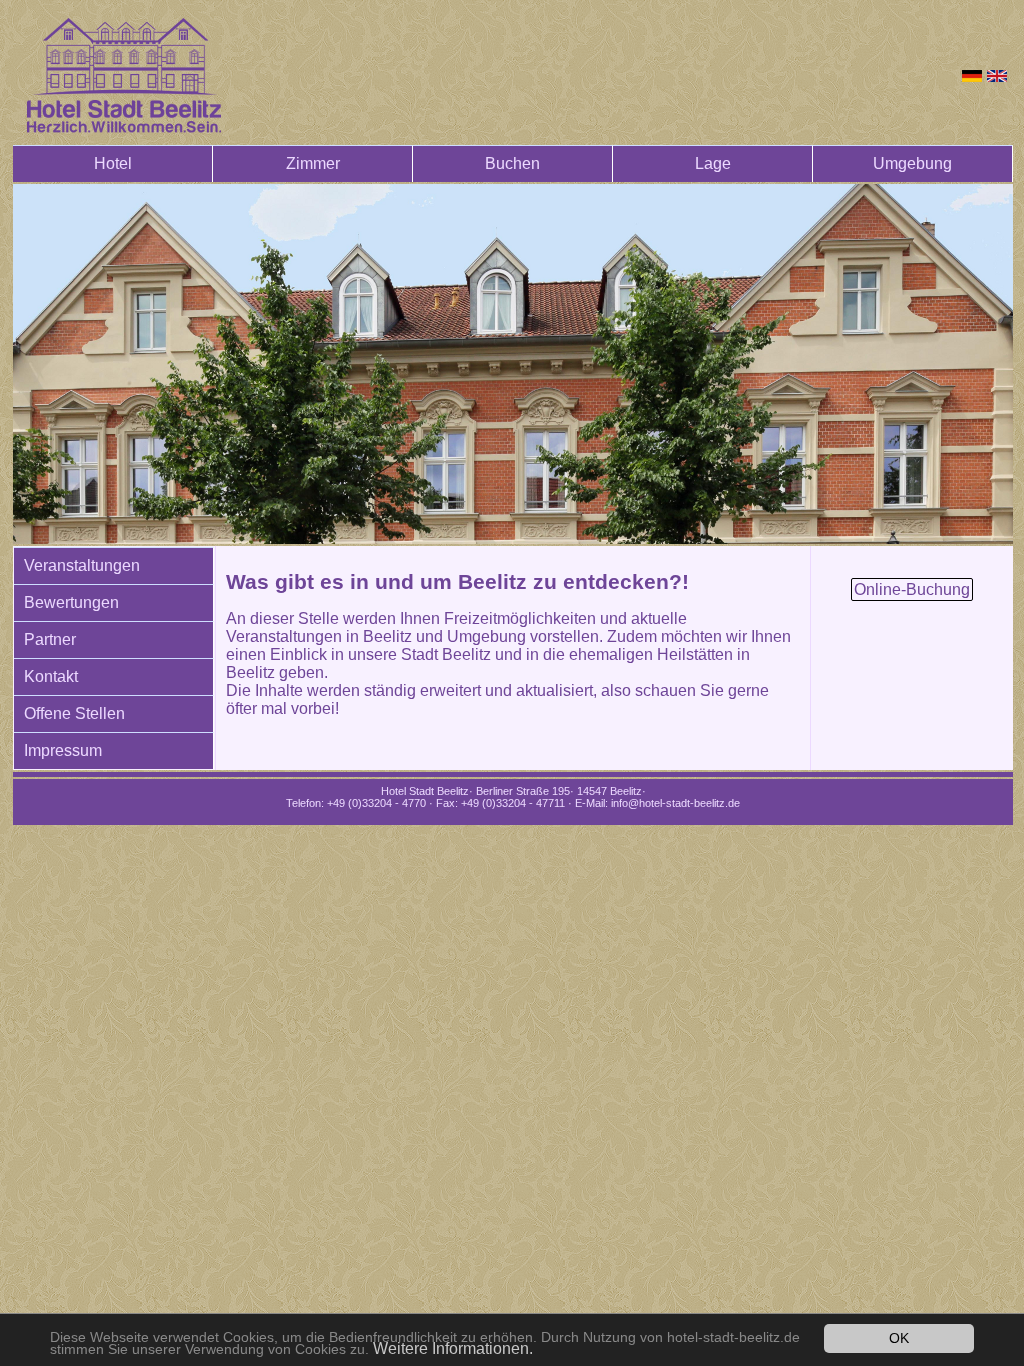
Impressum (63, 750)
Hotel (113, 163)
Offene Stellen (74, 713)
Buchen (512, 163)
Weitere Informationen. (453, 1348)
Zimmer (313, 163)
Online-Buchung (912, 589)
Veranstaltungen (82, 565)
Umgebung (912, 163)
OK (899, 1338)
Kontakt (51, 676)
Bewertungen (71, 602)
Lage (713, 163)
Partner (50, 639)
